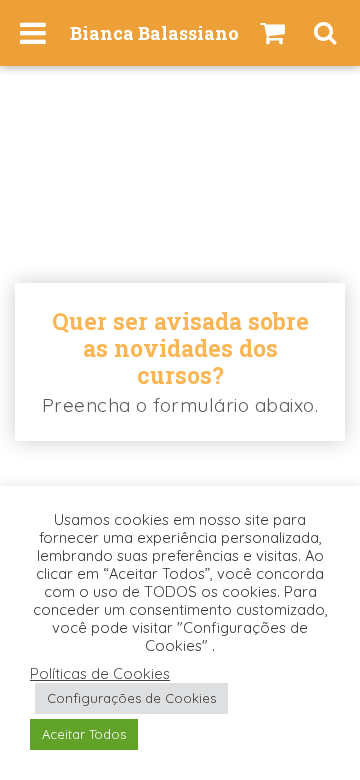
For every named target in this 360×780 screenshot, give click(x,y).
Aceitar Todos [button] (84, 734)
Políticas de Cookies (100, 674)
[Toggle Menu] (33, 33)
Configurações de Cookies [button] (131, 698)
